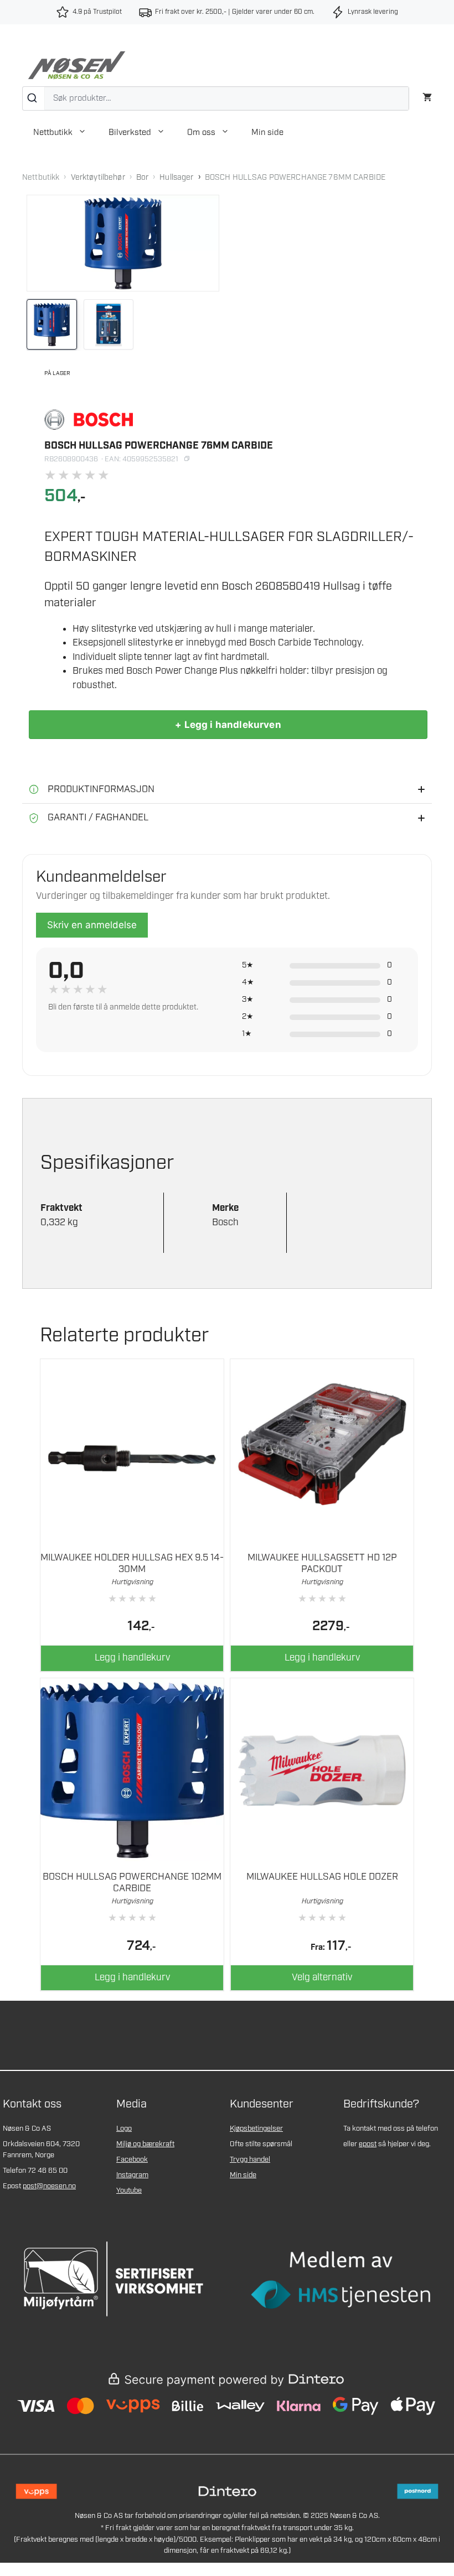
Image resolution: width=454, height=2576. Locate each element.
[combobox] (216, 98)
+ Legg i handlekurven (228, 725)
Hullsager (176, 178)
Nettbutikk (53, 133)
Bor (142, 178)
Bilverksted (130, 133)
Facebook (132, 2160)
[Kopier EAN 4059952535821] (187, 459)
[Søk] (33, 98)
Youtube (129, 2191)
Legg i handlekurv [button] (132, 1658)
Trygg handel (250, 2160)
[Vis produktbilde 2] (109, 324)
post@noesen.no (49, 2186)
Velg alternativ (322, 1977)
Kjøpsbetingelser (256, 2129)
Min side (267, 133)
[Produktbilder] (123, 324)
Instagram (132, 2175)
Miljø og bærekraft (145, 2144)
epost (368, 2144)
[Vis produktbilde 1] (52, 324)
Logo (124, 2129)
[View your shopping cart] (427, 96)
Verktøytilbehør (98, 178)
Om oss (201, 133)
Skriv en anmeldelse (92, 925)
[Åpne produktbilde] (123, 243)
